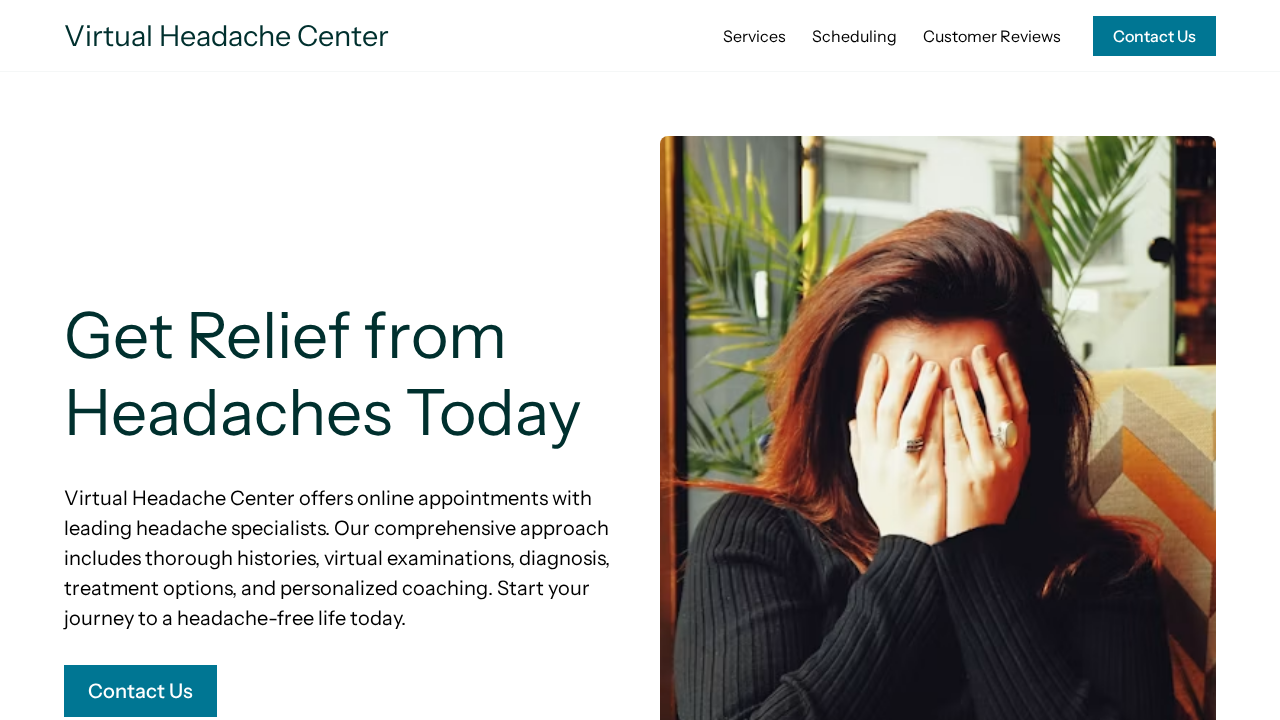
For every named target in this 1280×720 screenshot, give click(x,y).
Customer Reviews (992, 36)
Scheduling (854, 36)
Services (754, 36)
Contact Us (1154, 36)
